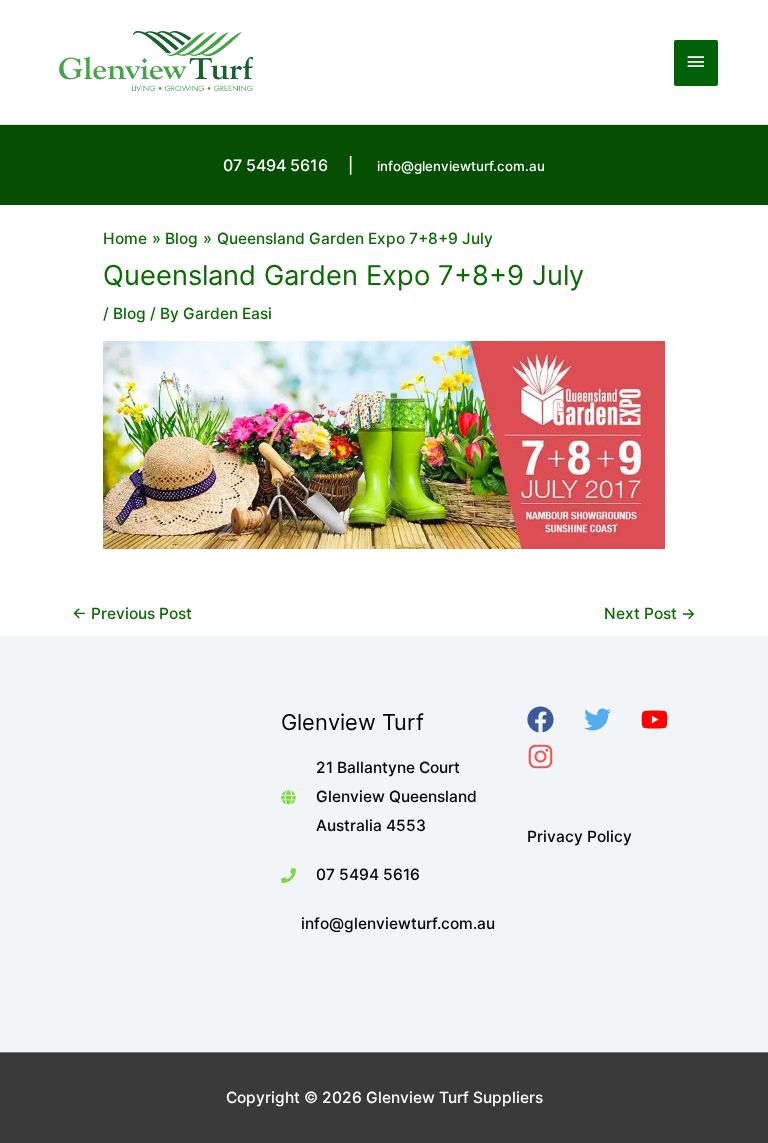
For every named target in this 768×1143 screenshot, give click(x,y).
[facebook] (553, 719)
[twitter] (610, 719)
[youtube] (667, 719)
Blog (129, 313)
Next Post (650, 613)
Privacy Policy (579, 836)
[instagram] (553, 756)
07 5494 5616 (368, 874)
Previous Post (132, 613)
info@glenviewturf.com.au (461, 166)
